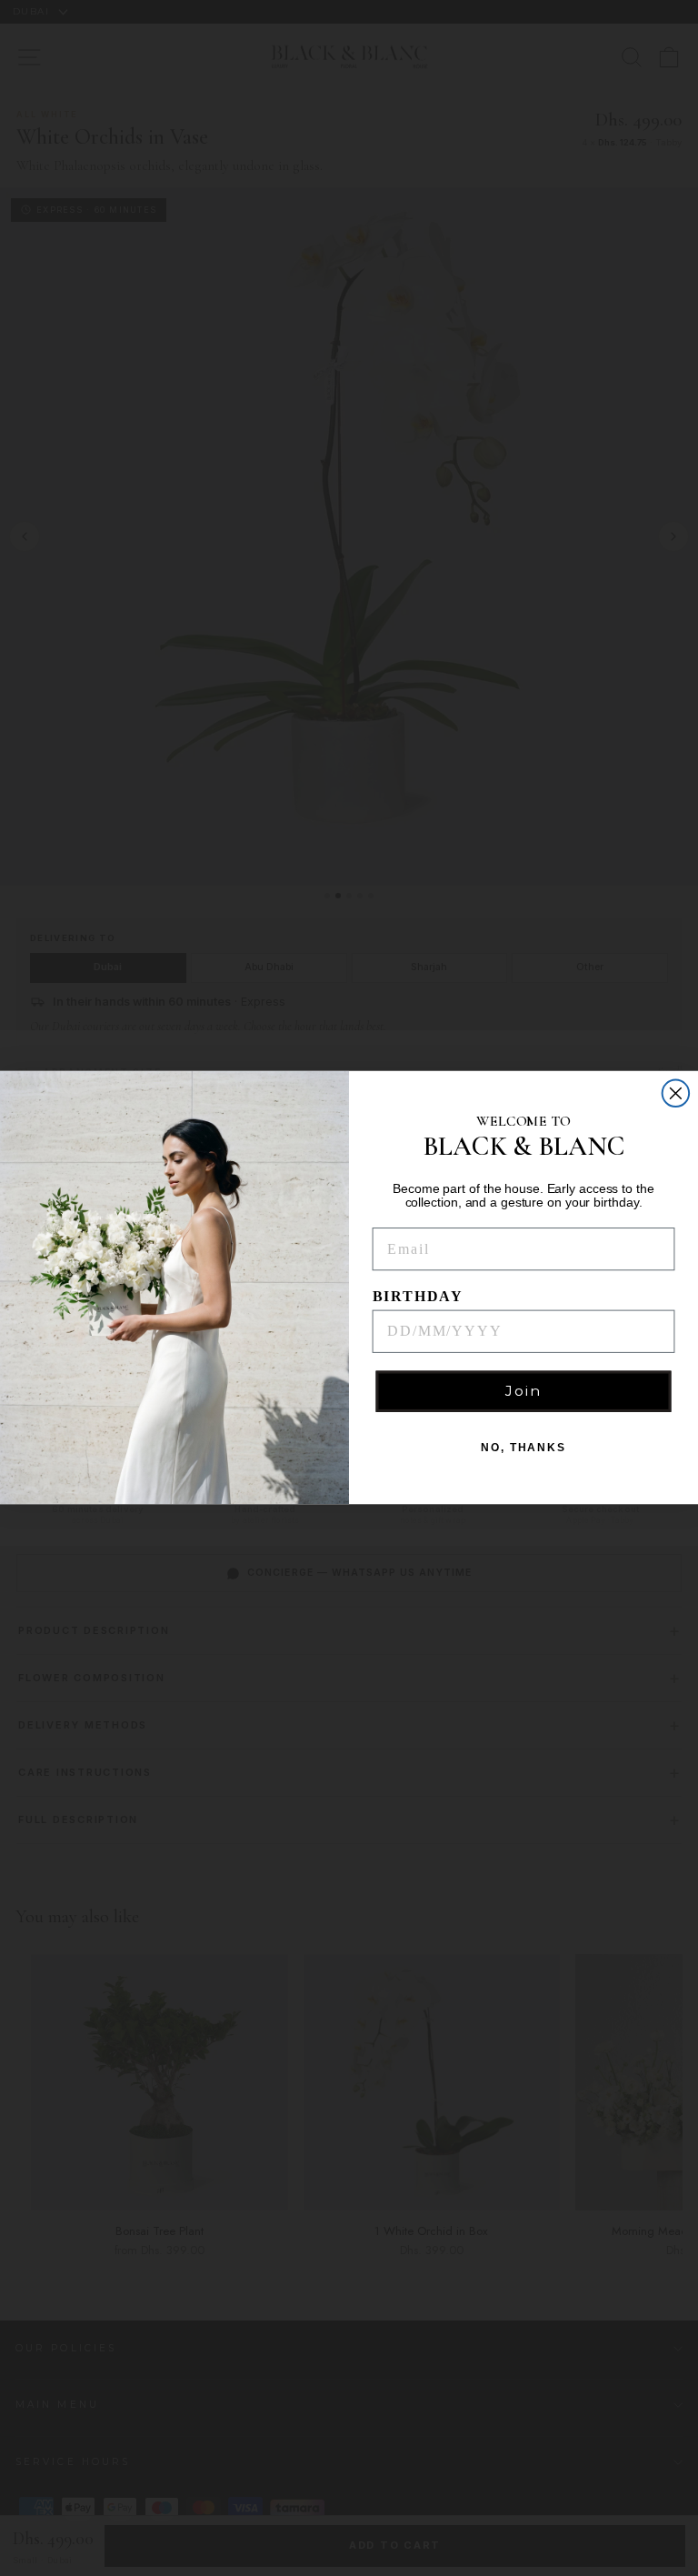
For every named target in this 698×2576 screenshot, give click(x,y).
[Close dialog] (676, 1094)
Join (523, 1392)
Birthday (418, 1296)
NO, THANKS (523, 1448)
